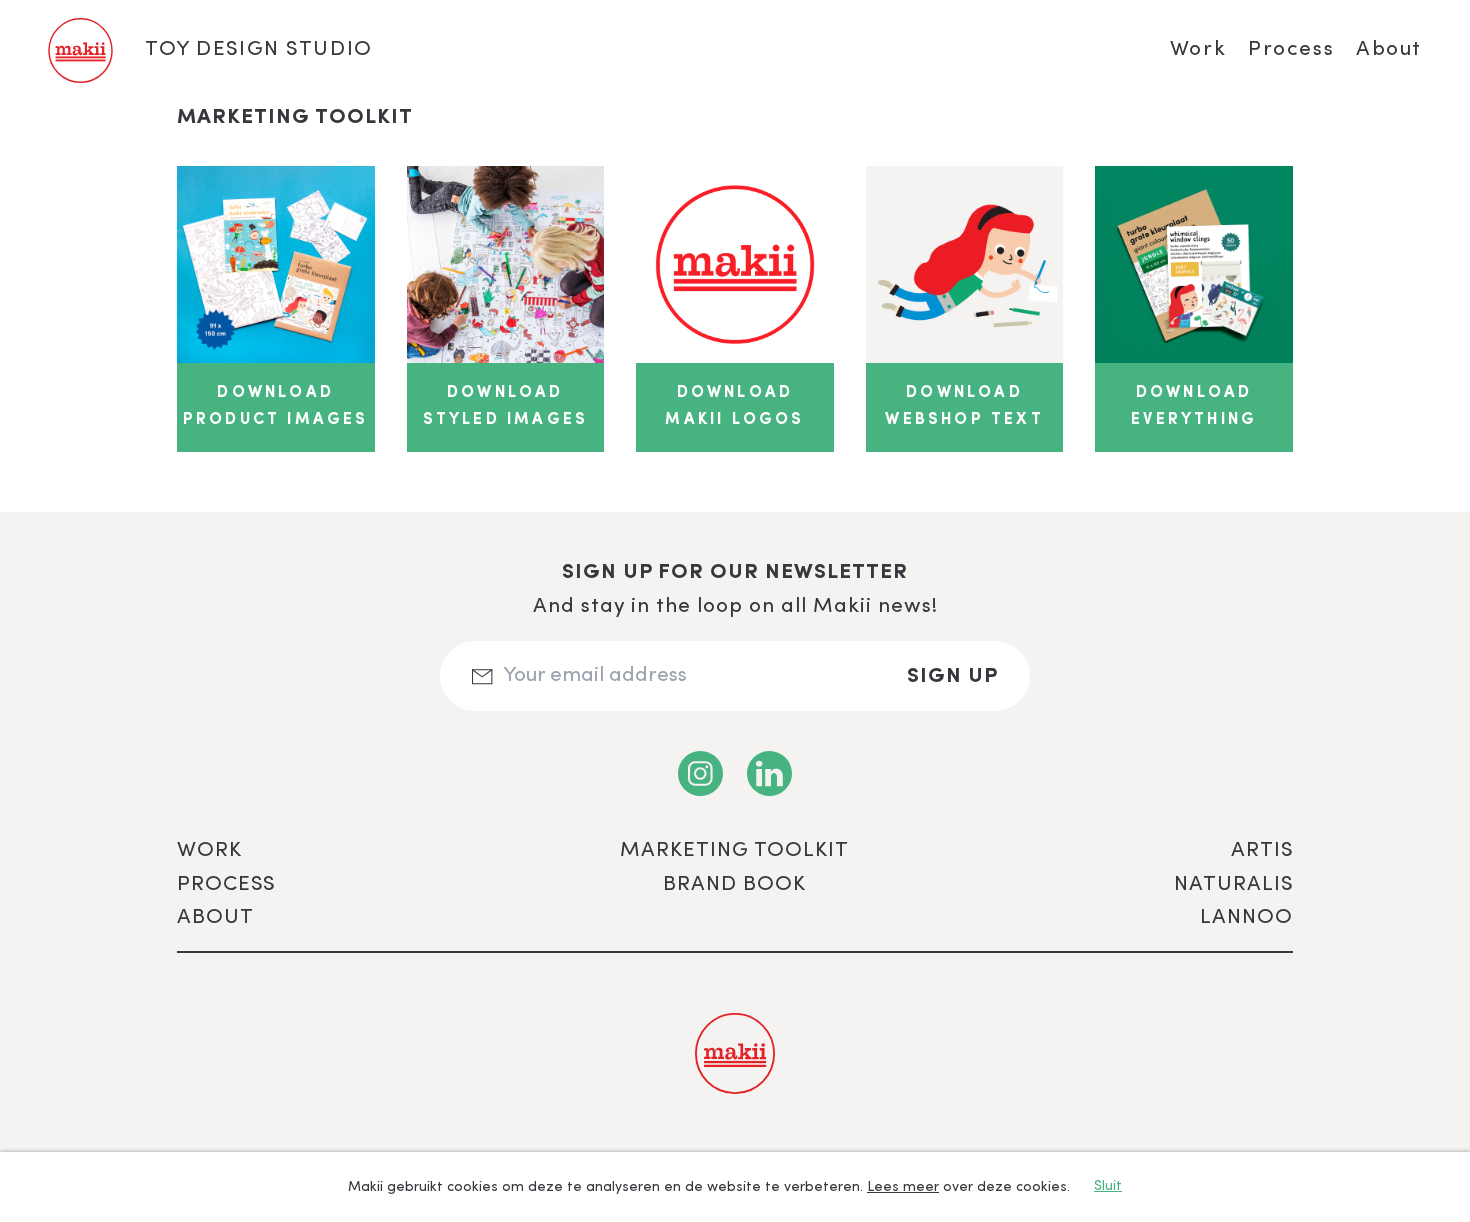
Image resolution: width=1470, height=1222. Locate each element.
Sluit (1108, 1186)
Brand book (734, 884)
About (1389, 49)
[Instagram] (700, 773)
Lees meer (903, 1187)
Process (1291, 49)
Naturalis (1233, 884)
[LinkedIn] (769, 773)
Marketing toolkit (734, 850)
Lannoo (1246, 917)
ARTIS (1262, 850)
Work (1198, 49)
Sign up (952, 676)
